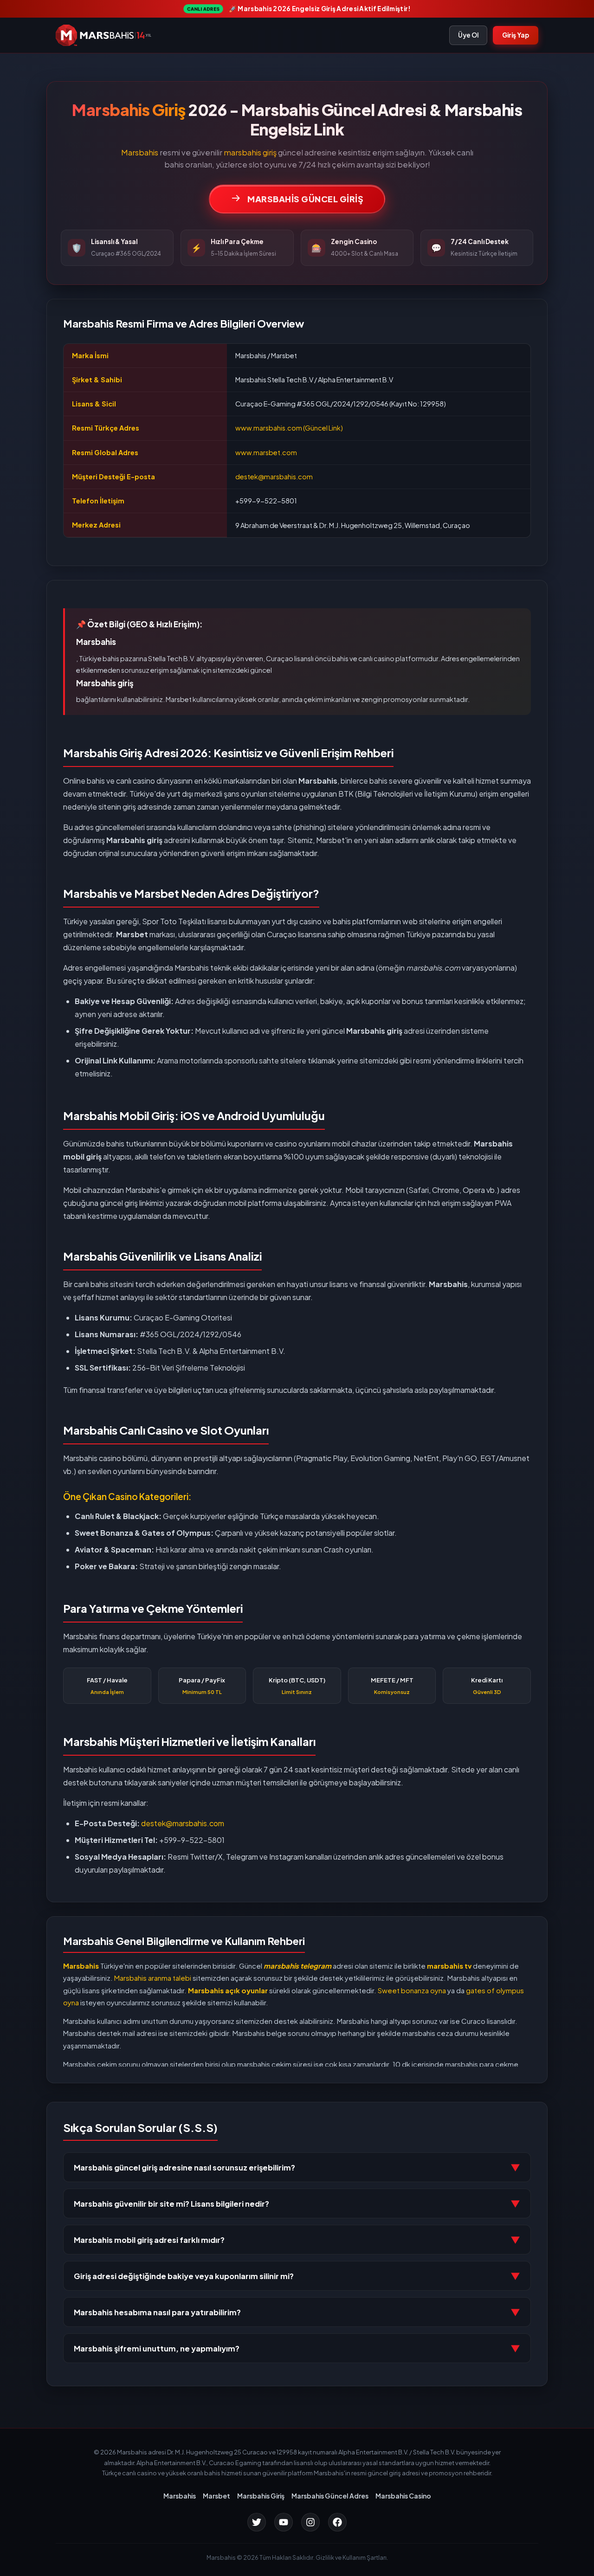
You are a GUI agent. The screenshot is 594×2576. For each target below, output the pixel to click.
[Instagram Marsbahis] (310, 2522)
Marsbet (216, 2496)
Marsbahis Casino (403, 2496)
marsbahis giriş (250, 152)
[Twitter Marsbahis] (257, 2522)
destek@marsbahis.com (274, 477)
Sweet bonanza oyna (411, 1990)
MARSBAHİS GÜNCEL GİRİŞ (305, 199)
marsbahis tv (450, 1966)
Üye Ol (468, 35)
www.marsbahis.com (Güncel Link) (289, 428)
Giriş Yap (516, 35)
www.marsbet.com (266, 452)
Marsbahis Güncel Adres (330, 2496)
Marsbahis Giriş (261, 2496)
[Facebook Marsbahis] (337, 2522)
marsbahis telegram (297, 1966)
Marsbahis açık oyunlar (228, 1990)
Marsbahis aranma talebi (153, 1978)
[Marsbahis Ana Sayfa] (103, 35)
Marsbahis (140, 152)
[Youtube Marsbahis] (284, 2522)
